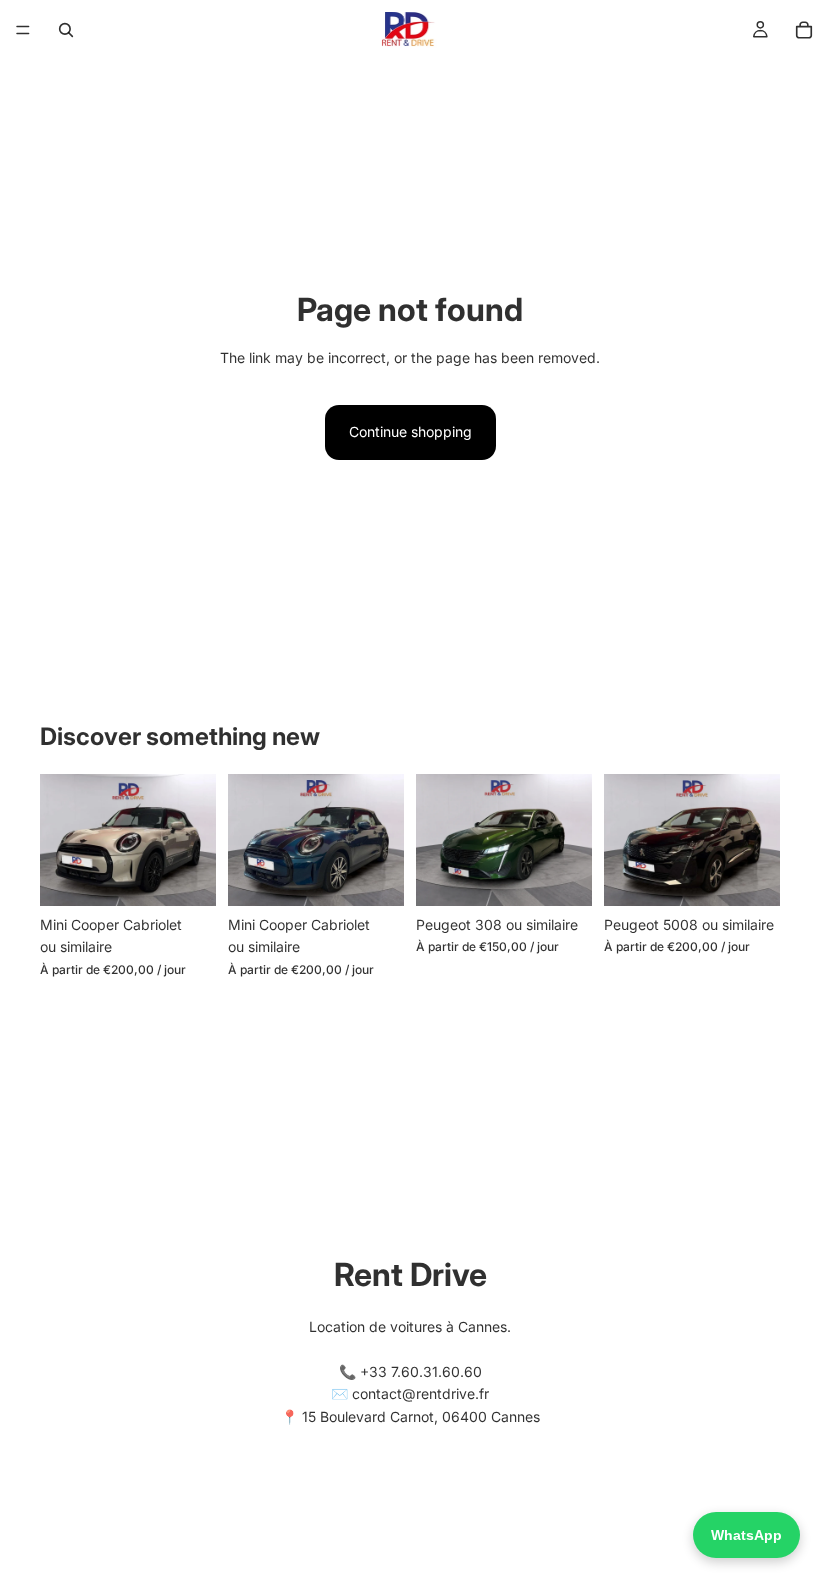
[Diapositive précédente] (62, 840)
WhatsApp (746, 1535)
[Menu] (23, 30)
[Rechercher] (66, 30)
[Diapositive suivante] (194, 840)
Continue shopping (410, 431)
